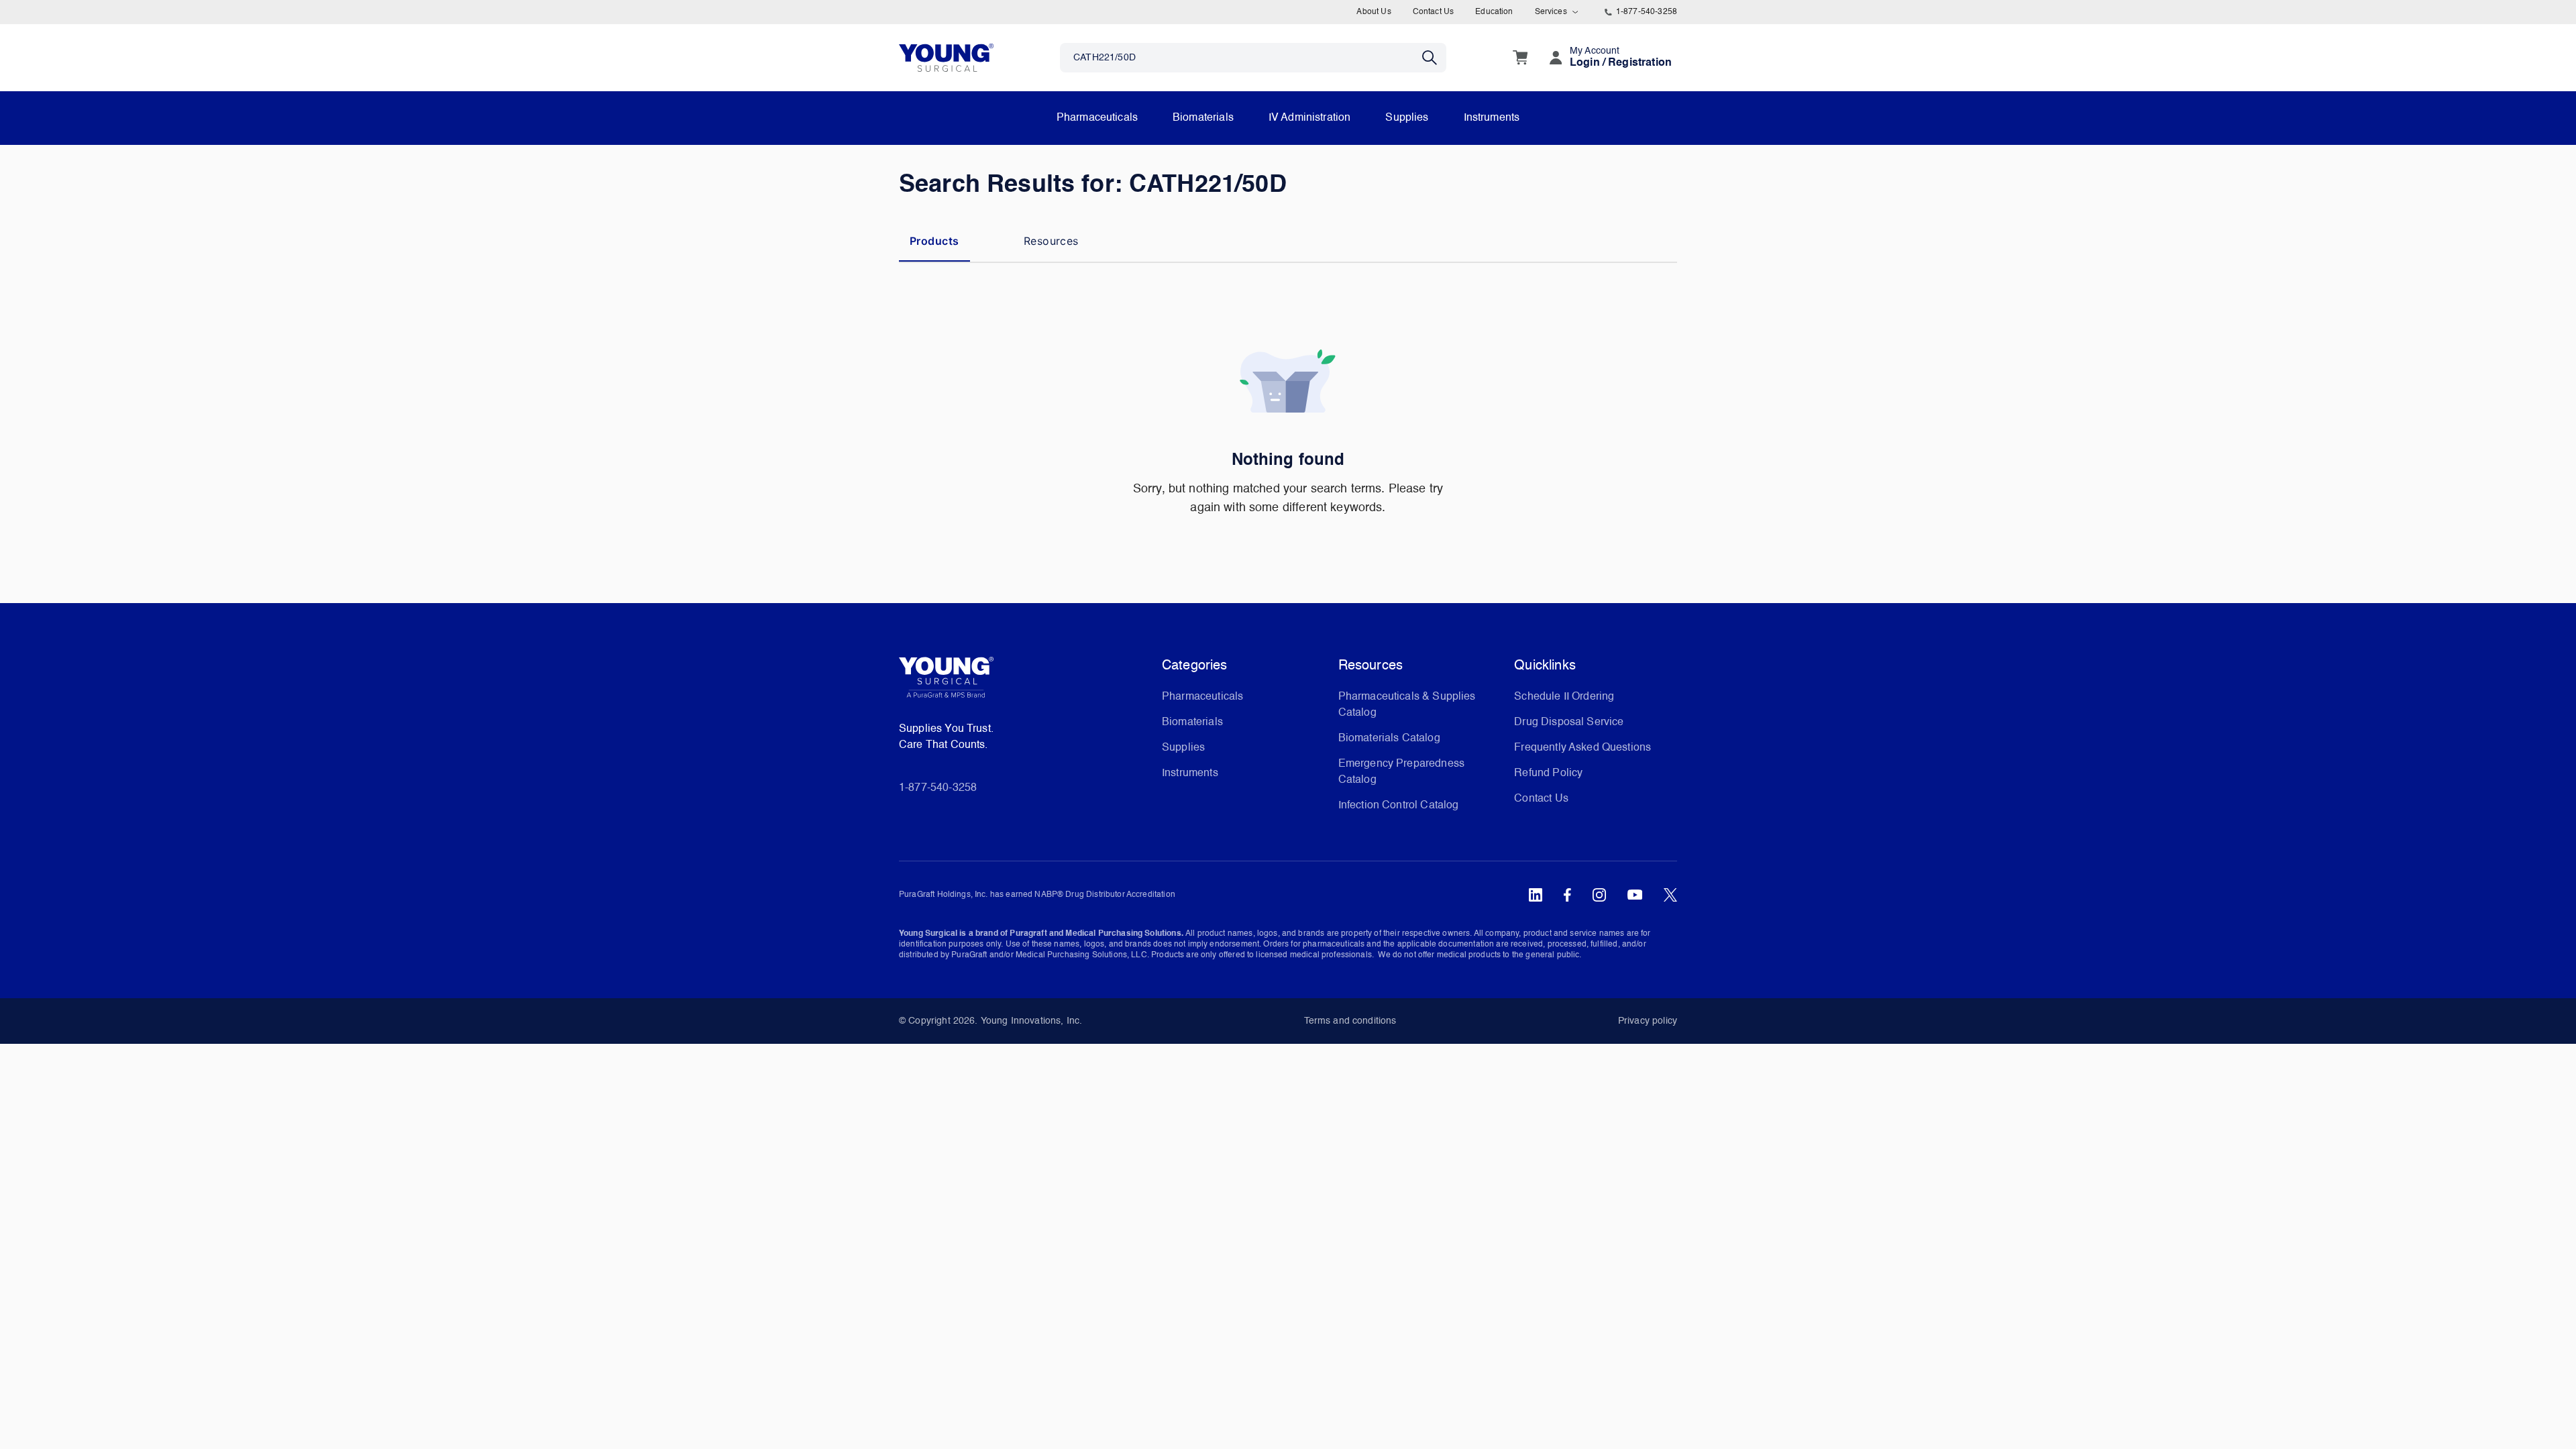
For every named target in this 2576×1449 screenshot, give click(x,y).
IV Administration (1310, 118)
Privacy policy (1648, 1021)
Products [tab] (934, 241)
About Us (1374, 12)
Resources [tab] (1051, 241)
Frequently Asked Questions (1582, 748)
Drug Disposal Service (1569, 722)
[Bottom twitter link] (1670, 895)
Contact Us (1434, 12)
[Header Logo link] (946, 57)
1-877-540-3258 (1647, 12)
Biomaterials (1203, 118)
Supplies (1407, 118)
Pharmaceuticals (1097, 118)
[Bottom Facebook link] (1567, 895)
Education (1494, 12)
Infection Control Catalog (1399, 806)
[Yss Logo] (1025, 682)
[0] (1520, 58)
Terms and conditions (1350, 1021)
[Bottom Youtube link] (1635, 895)
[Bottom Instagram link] (1599, 895)
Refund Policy (1548, 773)
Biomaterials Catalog (1389, 739)
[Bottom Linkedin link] (1536, 895)
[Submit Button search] (1434, 58)
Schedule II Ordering (1564, 697)
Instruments (1492, 118)
